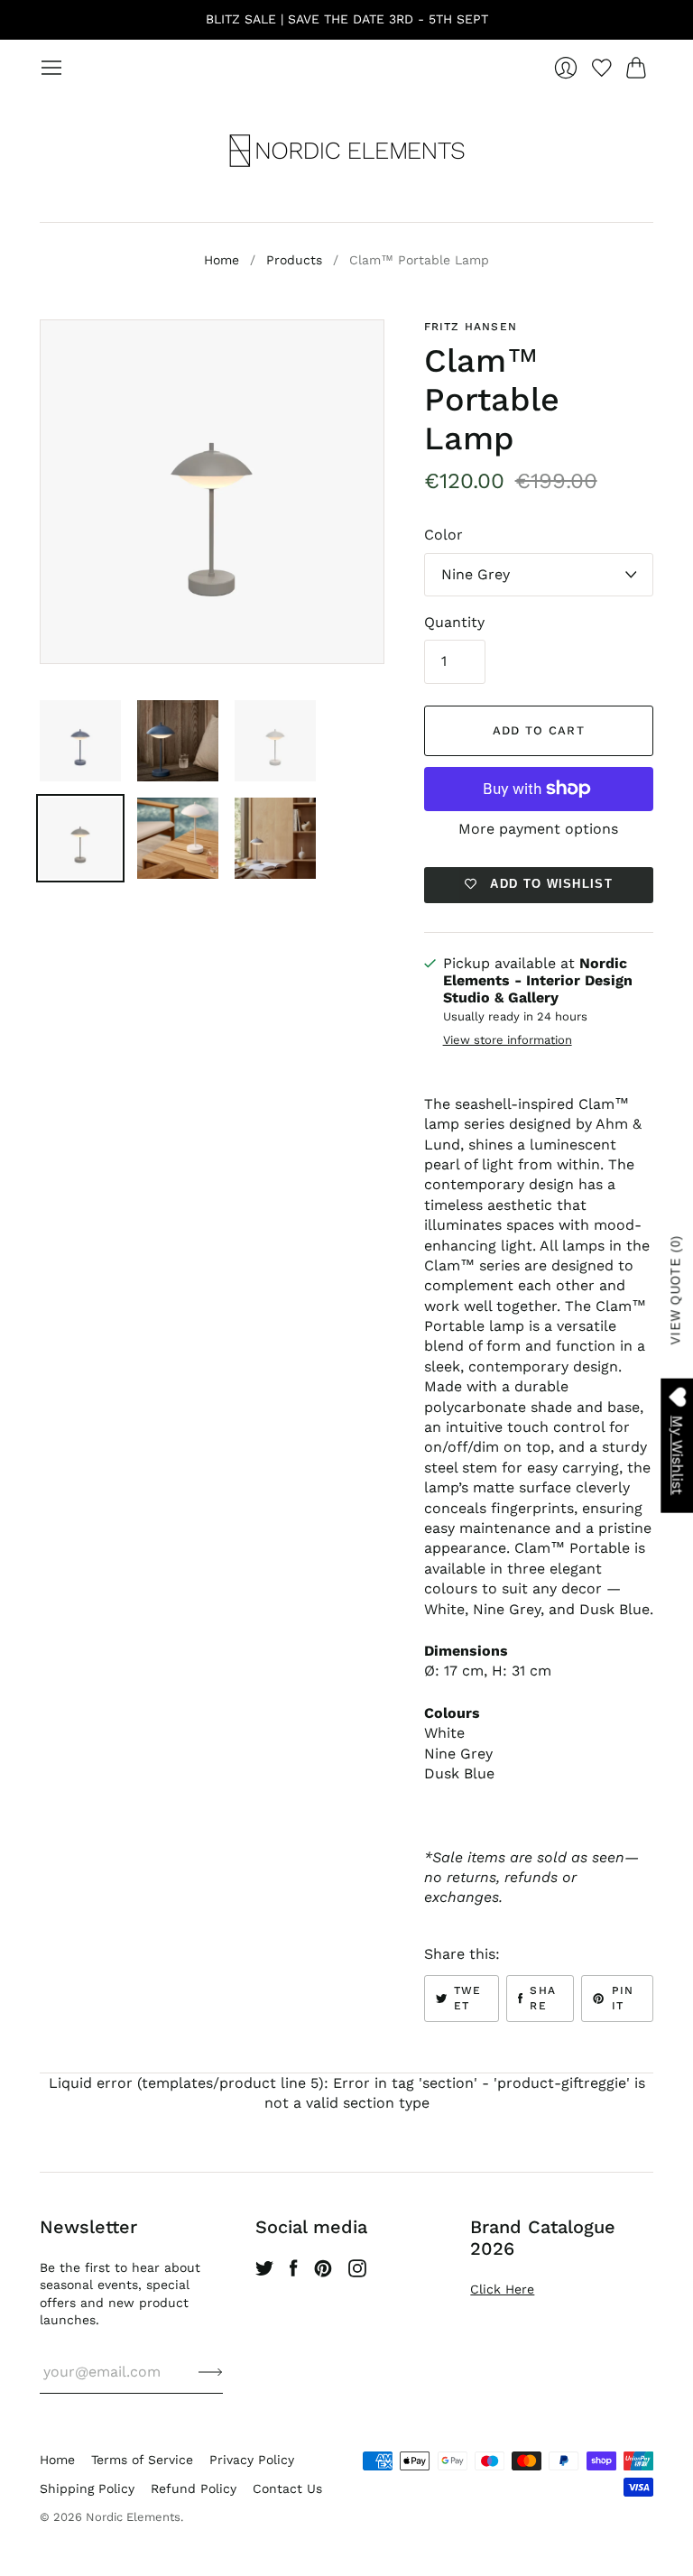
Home (222, 260)
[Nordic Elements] (347, 151)
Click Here (502, 2289)
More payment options (538, 829)
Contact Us (287, 2488)
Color (444, 535)
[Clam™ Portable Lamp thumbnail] (80, 741)
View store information (508, 1040)
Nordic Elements (133, 2517)
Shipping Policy (87, 2488)
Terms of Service (142, 2460)
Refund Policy (194, 2488)
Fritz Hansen (471, 327)
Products (294, 260)
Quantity (454, 622)
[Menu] (51, 68)
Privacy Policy (252, 2460)
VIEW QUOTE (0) (676, 1290)
